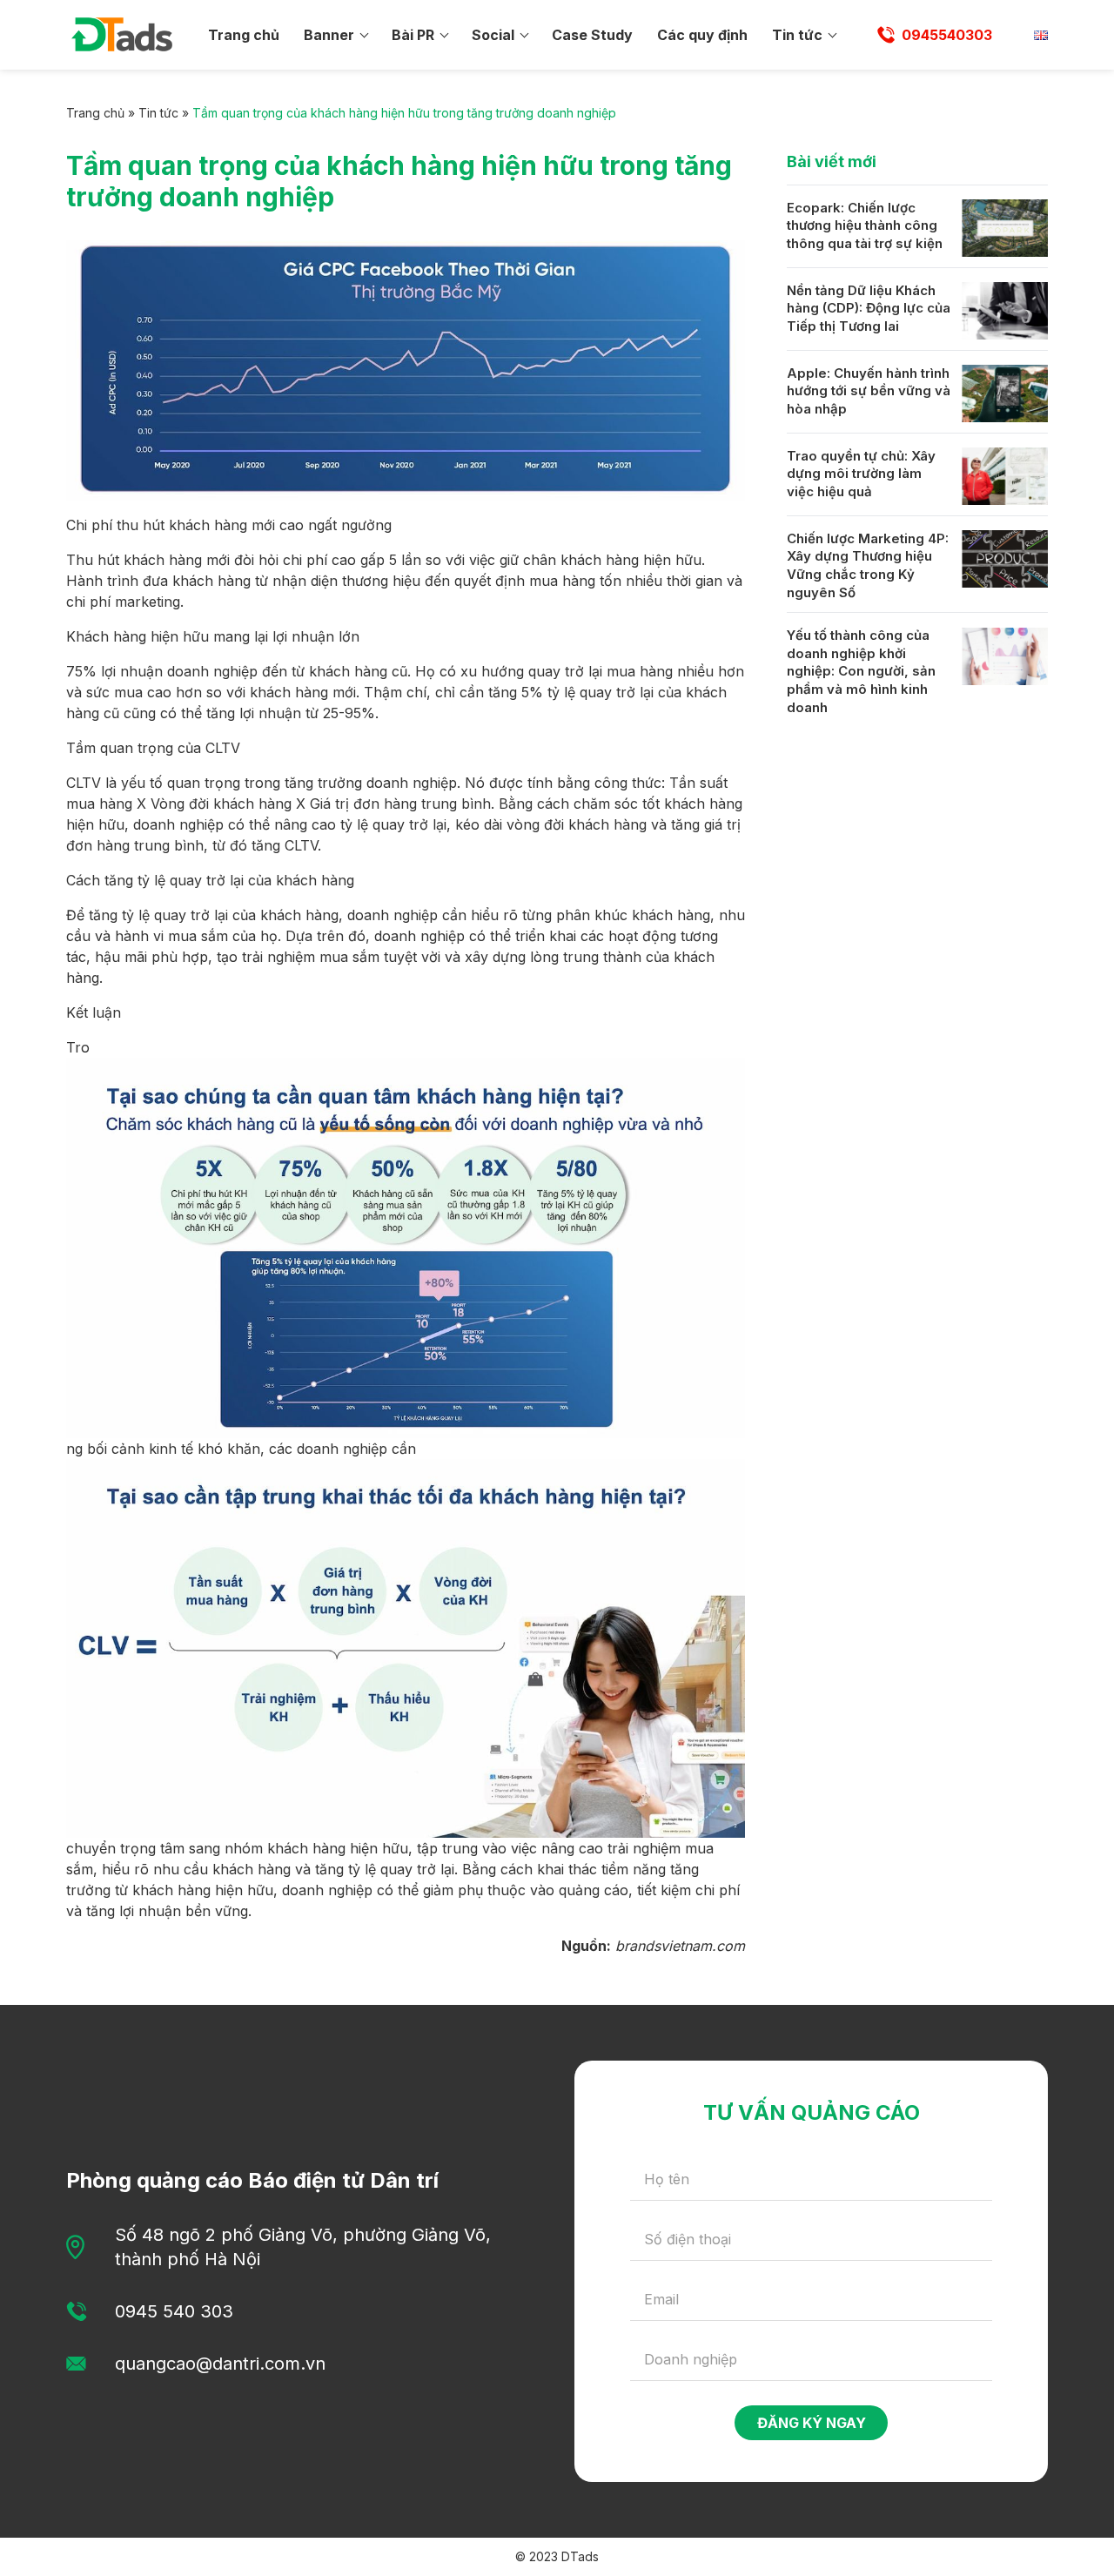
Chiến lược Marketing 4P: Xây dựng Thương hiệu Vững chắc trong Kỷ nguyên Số (868, 565)
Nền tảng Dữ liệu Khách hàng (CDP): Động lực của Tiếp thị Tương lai (869, 308)
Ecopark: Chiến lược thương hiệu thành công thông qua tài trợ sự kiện (865, 225)
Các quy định (702, 35)
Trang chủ (244, 35)
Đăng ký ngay (812, 2423)
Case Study (592, 35)
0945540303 (947, 35)
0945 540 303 (174, 2311)
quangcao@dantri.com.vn (220, 2364)
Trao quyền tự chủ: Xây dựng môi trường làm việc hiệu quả (861, 474)
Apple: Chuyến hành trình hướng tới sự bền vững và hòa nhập (869, 391)
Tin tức (797, 35)
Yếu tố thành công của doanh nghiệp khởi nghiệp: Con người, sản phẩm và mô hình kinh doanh (861, 672)
